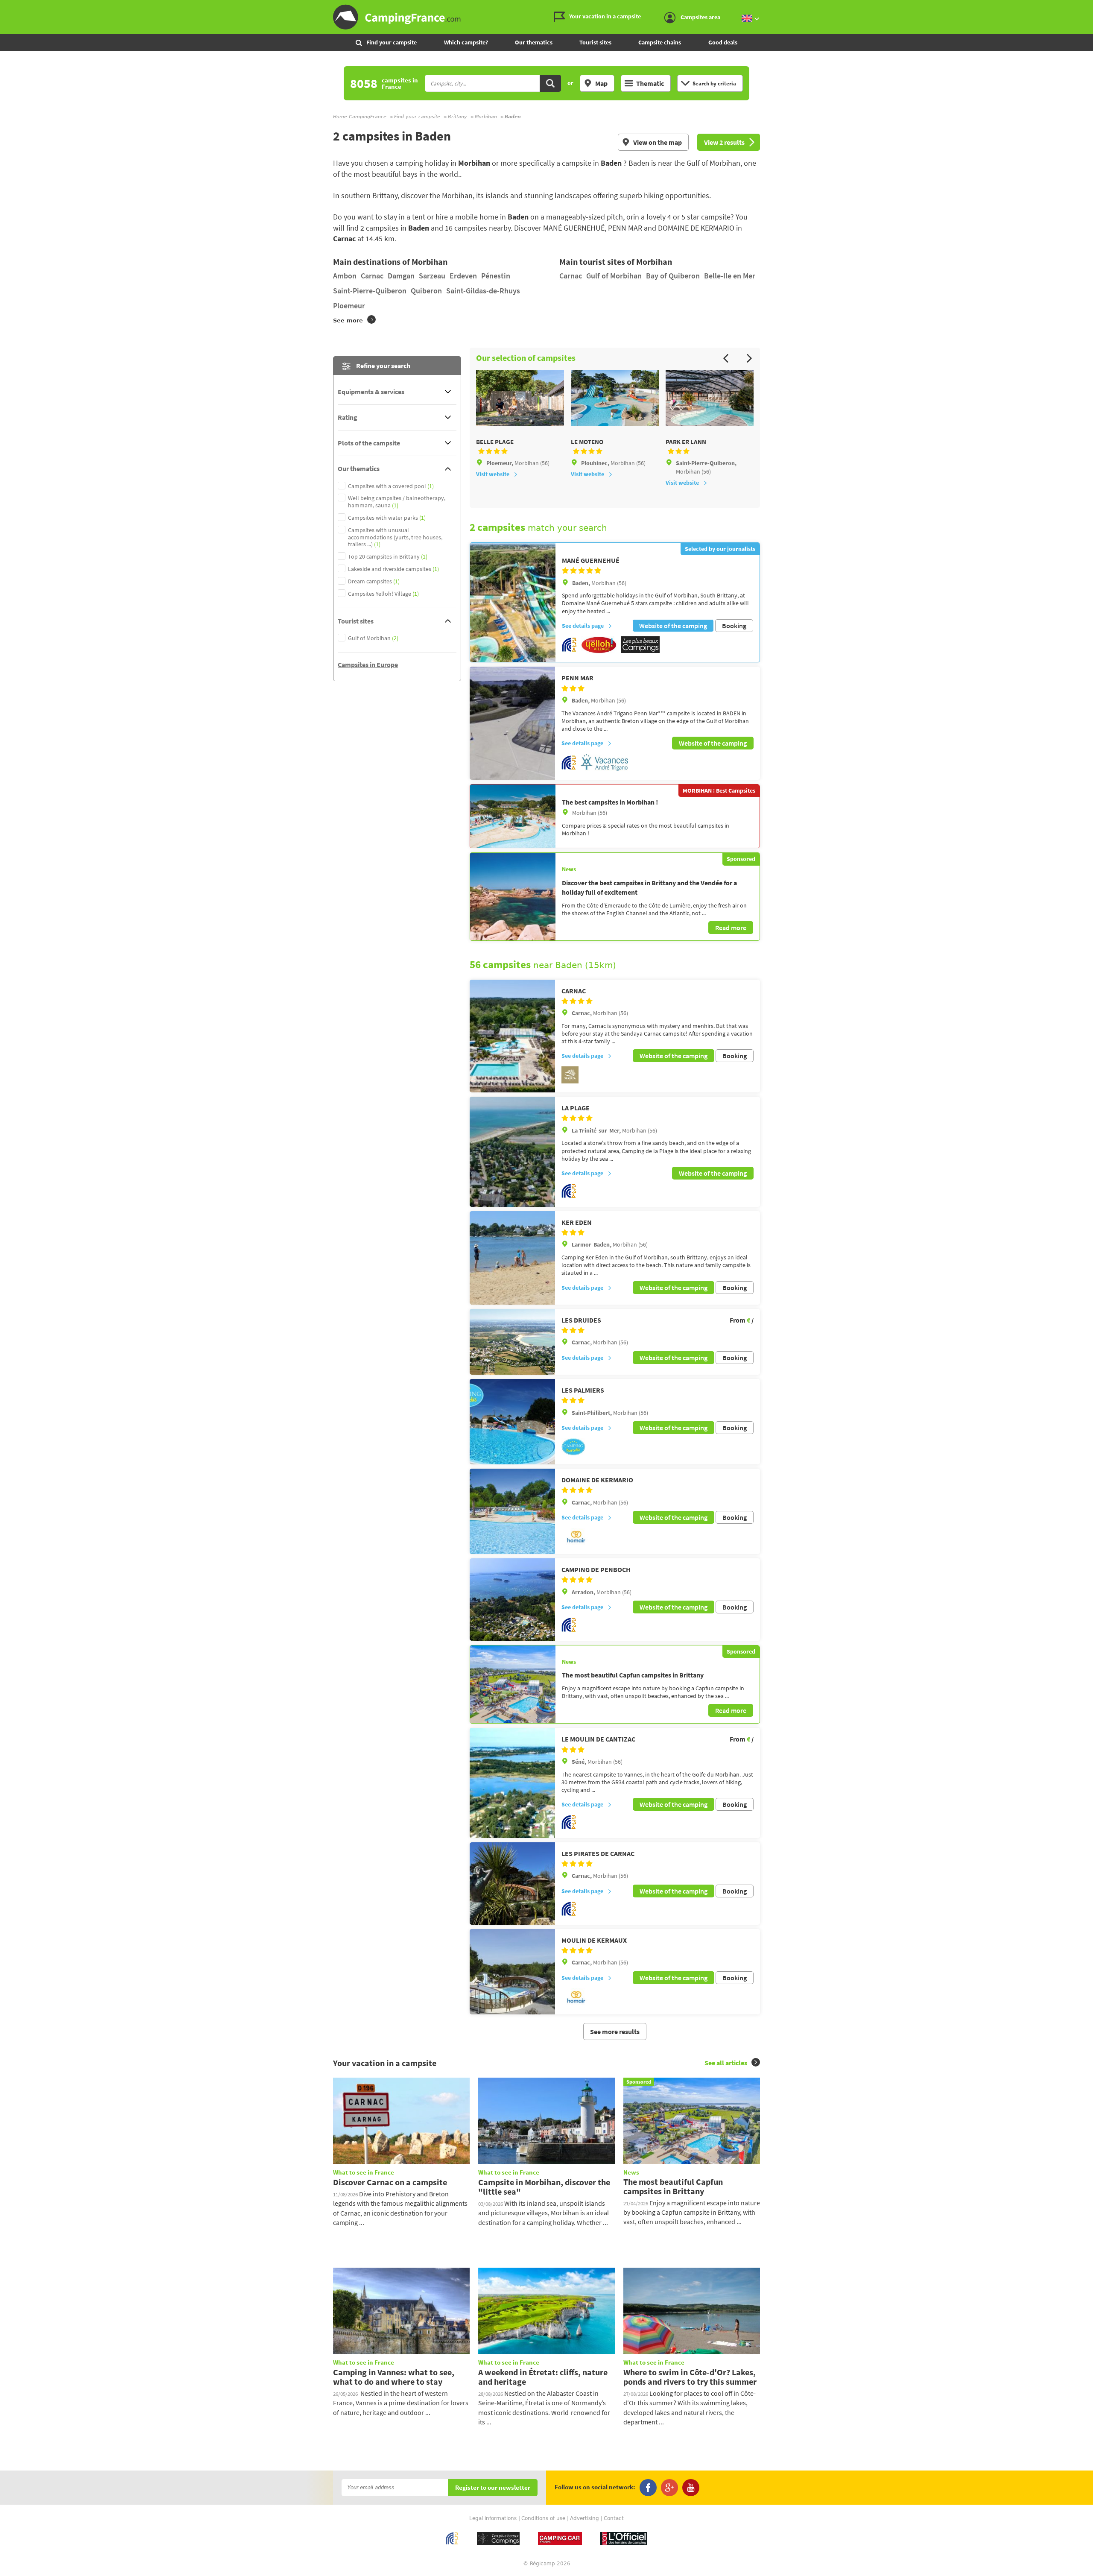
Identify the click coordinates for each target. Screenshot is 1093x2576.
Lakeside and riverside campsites (393, 569)
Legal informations (493, 2518)
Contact (614, 2518)
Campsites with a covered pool (391, 486)
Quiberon (426, 291)
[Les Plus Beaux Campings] (640, 651)
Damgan (401, 276)
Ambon (345, 276)
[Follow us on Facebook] (648, 2488)
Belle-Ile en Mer (730, 276)
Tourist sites (595, 42)
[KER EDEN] (512, 1258)
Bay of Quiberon (673, 276)
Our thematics (534, 42)
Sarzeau (432, 276)
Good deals (723, 42)
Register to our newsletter (493, 2488)
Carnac (372, 276)
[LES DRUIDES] (512, 1342)
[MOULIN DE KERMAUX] (512, 1972)
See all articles (726, 2063)
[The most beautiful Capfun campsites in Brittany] (513, 1684)
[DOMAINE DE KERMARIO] (512, 1511)
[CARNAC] (512, 1036)
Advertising (584, 2518)
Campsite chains (660, 42)
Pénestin (496, 276)
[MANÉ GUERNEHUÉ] (513, 603)
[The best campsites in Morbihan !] (513, 816)
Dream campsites (374, 581)
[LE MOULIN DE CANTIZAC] (512, 1783)
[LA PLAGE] (512, 1152)
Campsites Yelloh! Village (383, 594)
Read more (731, 928)
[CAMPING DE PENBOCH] (512, 1600)
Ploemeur (349, 306)
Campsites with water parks (387, 518)
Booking (734, 626)
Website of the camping (673, 626)
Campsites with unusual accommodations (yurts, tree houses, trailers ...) (395, 537)
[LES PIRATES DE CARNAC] (512, 1884)
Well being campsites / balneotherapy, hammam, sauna (397, 502)
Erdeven (463, 276)
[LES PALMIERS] (512, 1422)
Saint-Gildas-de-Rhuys (483, 291)
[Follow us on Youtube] (691, 2488)
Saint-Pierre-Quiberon (370, 291)
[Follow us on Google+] (669, 2488)
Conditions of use (543, 2518)
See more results (615, 2032)
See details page (583, 626)
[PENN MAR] (512, 723)
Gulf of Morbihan (614, 276)
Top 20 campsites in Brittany (388, 557)
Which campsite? (466, 42)
